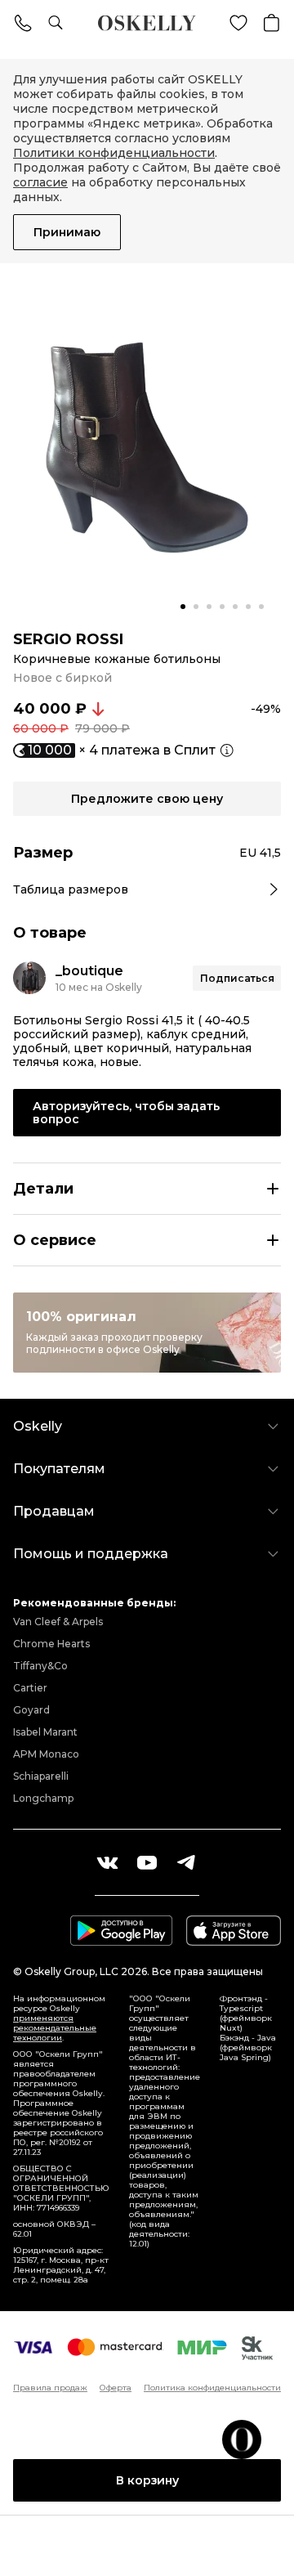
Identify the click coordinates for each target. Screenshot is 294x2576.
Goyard (31, 1710)
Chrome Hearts (51, 1644)
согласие (40, 182)
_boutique (89, 971)
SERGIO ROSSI (68, 639)
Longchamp (43, 1798)
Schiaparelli (41, 1776)
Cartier (30, 1688)
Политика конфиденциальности (212, 2388)
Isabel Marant (45, 1732)
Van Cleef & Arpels (58, 1622)
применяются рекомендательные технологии (55, 2028)
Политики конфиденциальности (114, 153)
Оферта (116, 2388)
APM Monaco (46, 1754)
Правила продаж (50, 2388)
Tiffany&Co (40, 1666)
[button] (183, 607)
